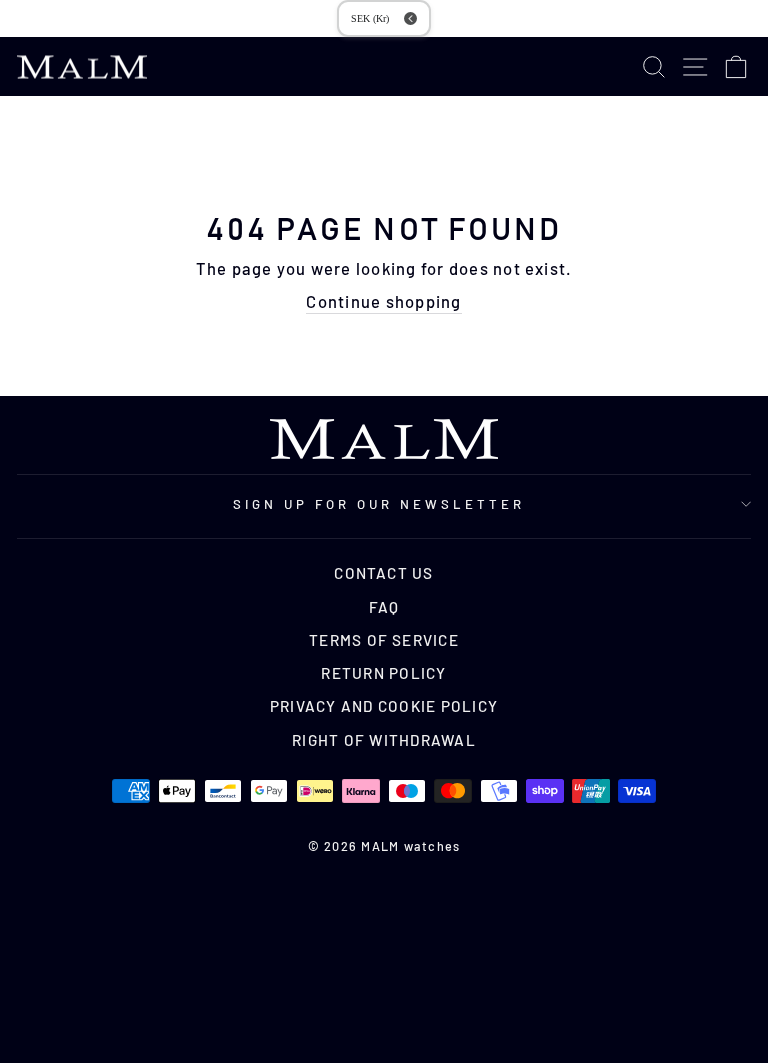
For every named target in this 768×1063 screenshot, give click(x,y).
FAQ (384, 607)
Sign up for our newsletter (378, 504)
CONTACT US (383, 573)
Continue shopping (383, 301)
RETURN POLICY (383, 673)
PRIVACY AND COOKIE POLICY (384, 706)
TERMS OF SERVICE (384, 640)
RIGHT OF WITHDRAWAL (384, 740)
